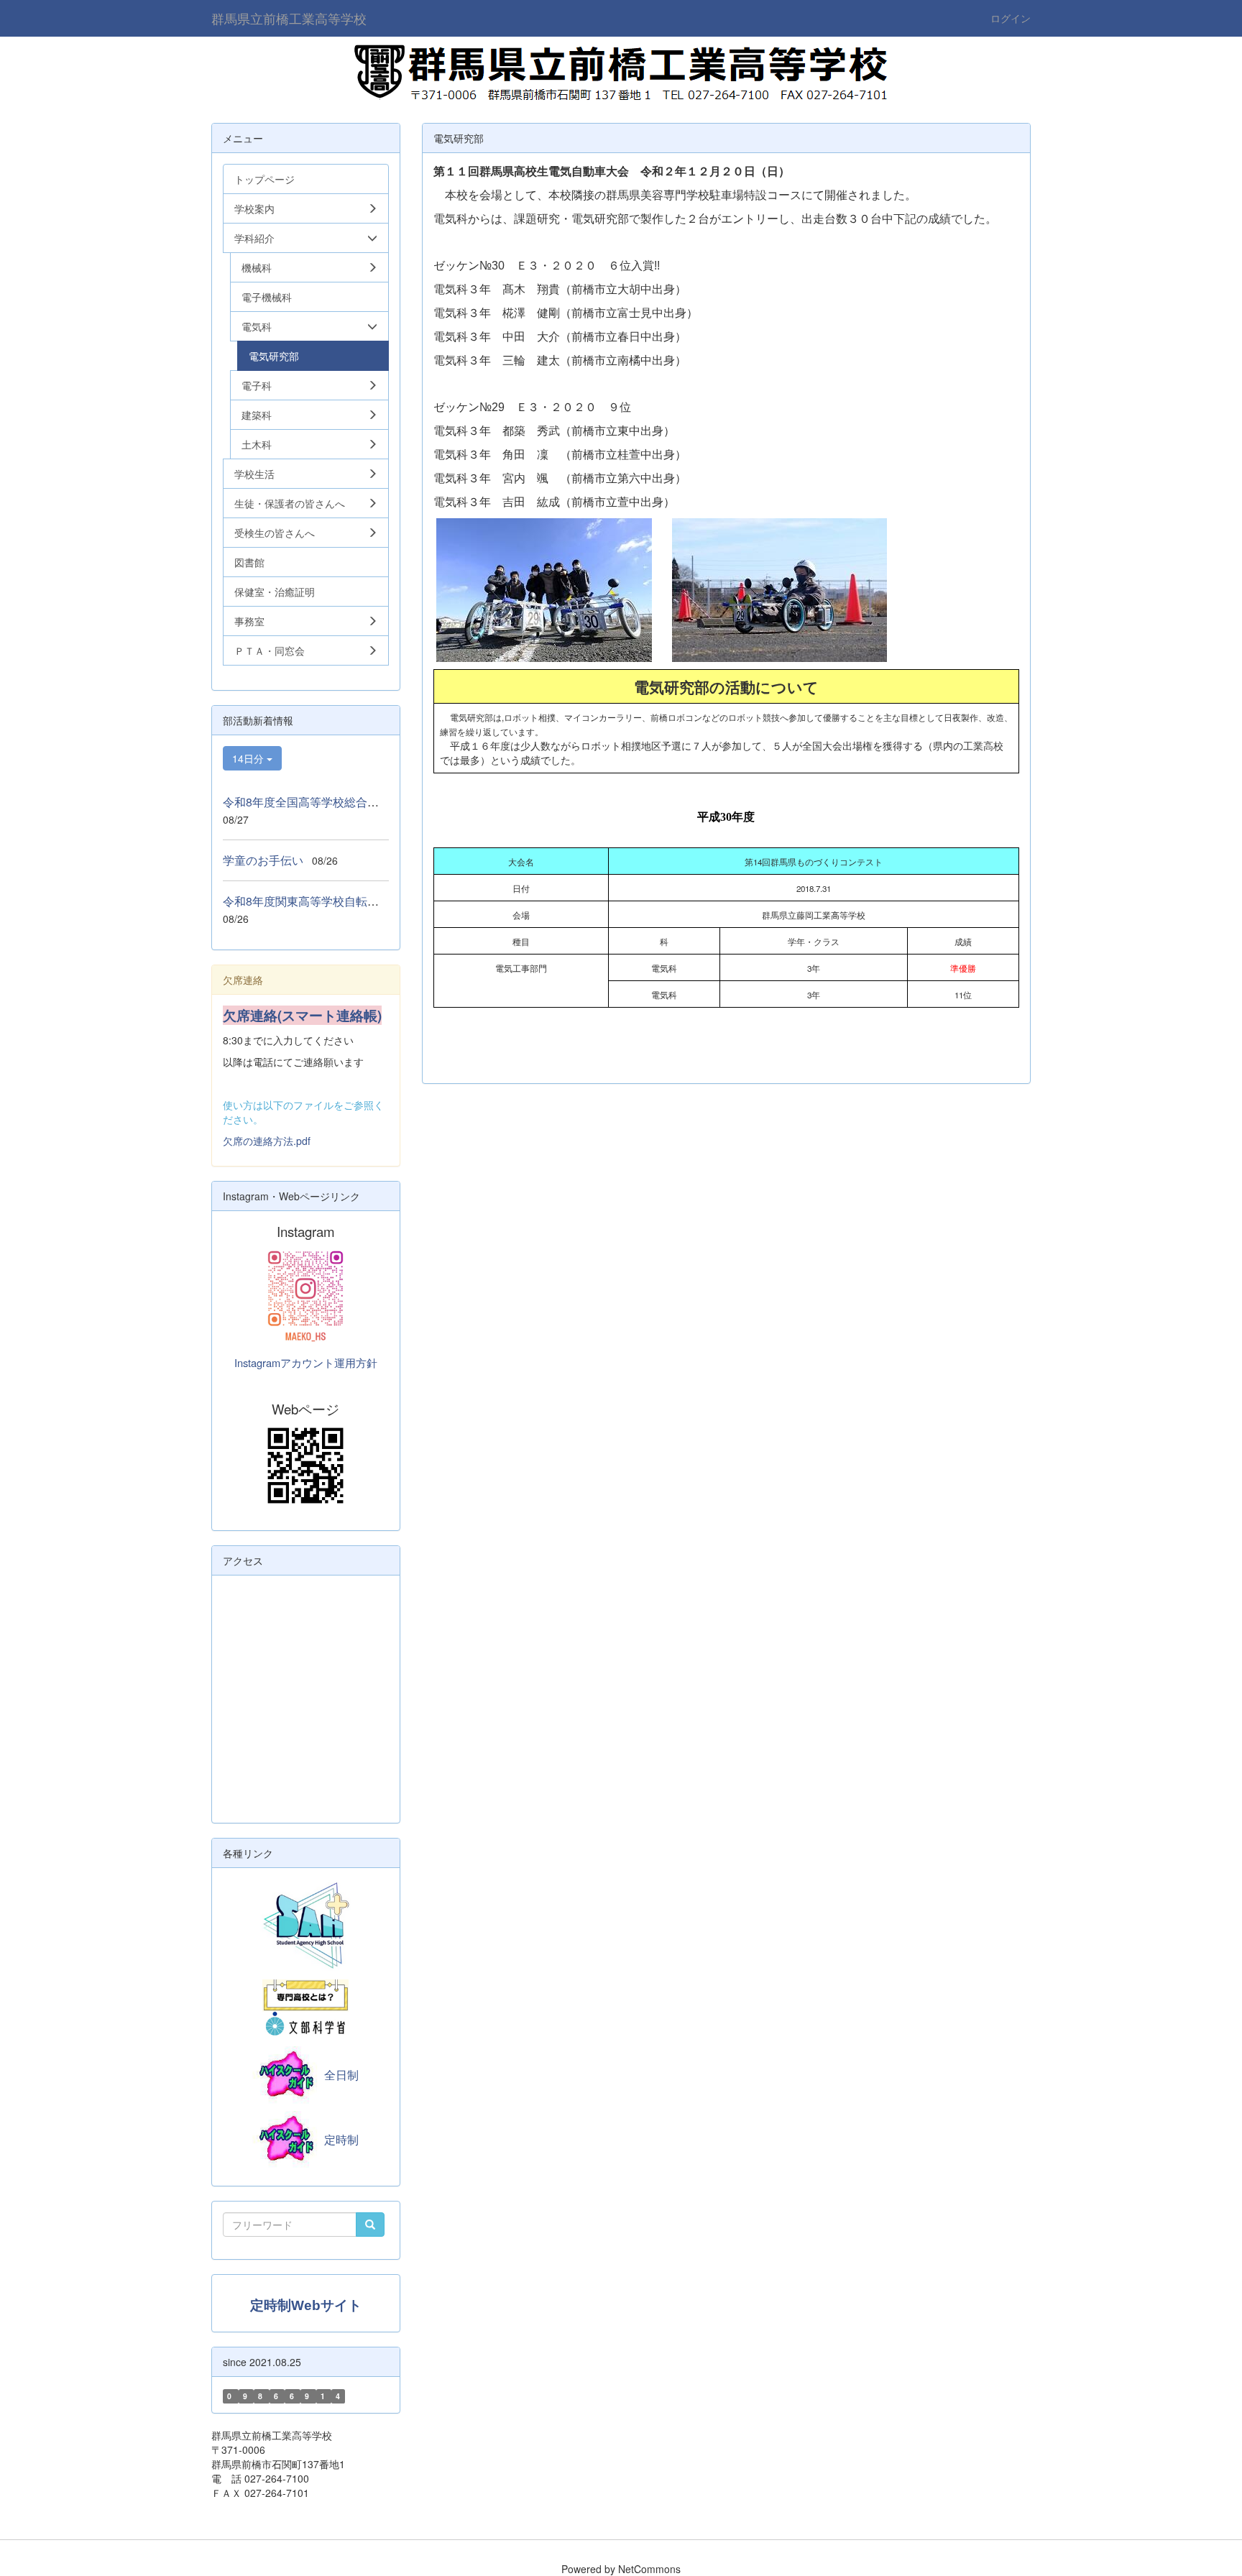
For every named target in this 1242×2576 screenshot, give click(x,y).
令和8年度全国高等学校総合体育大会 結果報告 (347, 802)
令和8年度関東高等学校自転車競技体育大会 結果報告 (364, 901)
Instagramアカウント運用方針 (306, 1362)
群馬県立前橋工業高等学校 (289, 18)
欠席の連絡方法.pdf (267, 1141)
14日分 (249, 758)
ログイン (1011, 18)
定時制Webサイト (306, 2305)
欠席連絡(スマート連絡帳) (302, 1015)
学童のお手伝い (263, 860)
